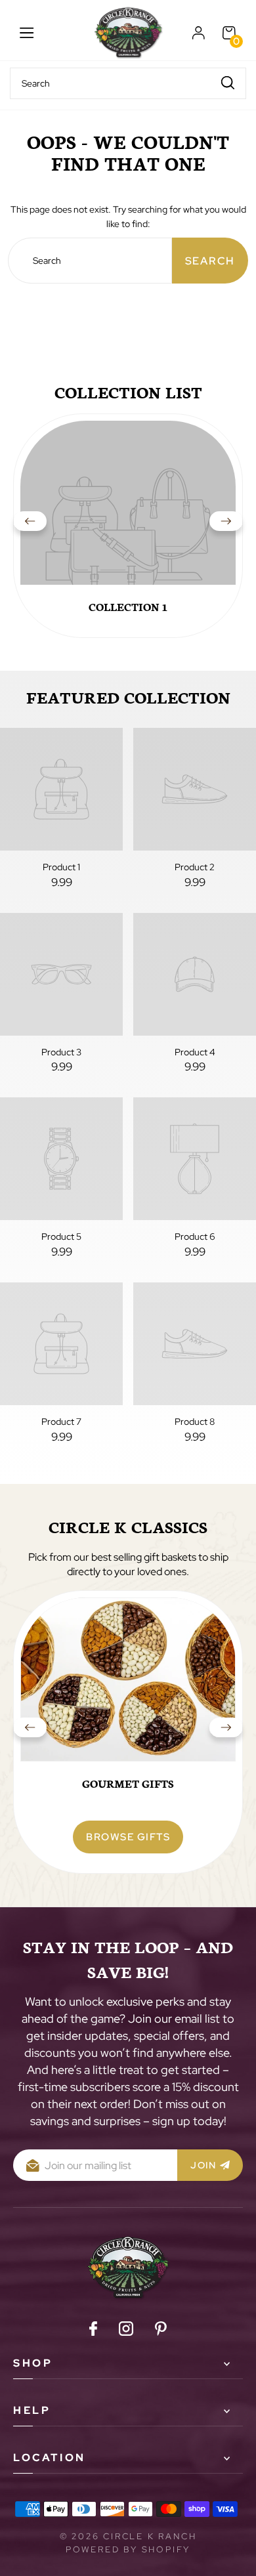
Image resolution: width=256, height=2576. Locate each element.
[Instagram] (126, 2331)
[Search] (228, 82)
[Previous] (30, 526)
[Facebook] (93, 2331)
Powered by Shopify (128, 2549)
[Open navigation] (27, 33)
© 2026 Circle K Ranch (128, 2536)
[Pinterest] (161, 2331)
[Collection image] (128, 528)
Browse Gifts (128, 1837)
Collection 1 (128, 606)
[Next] (226, 526)
